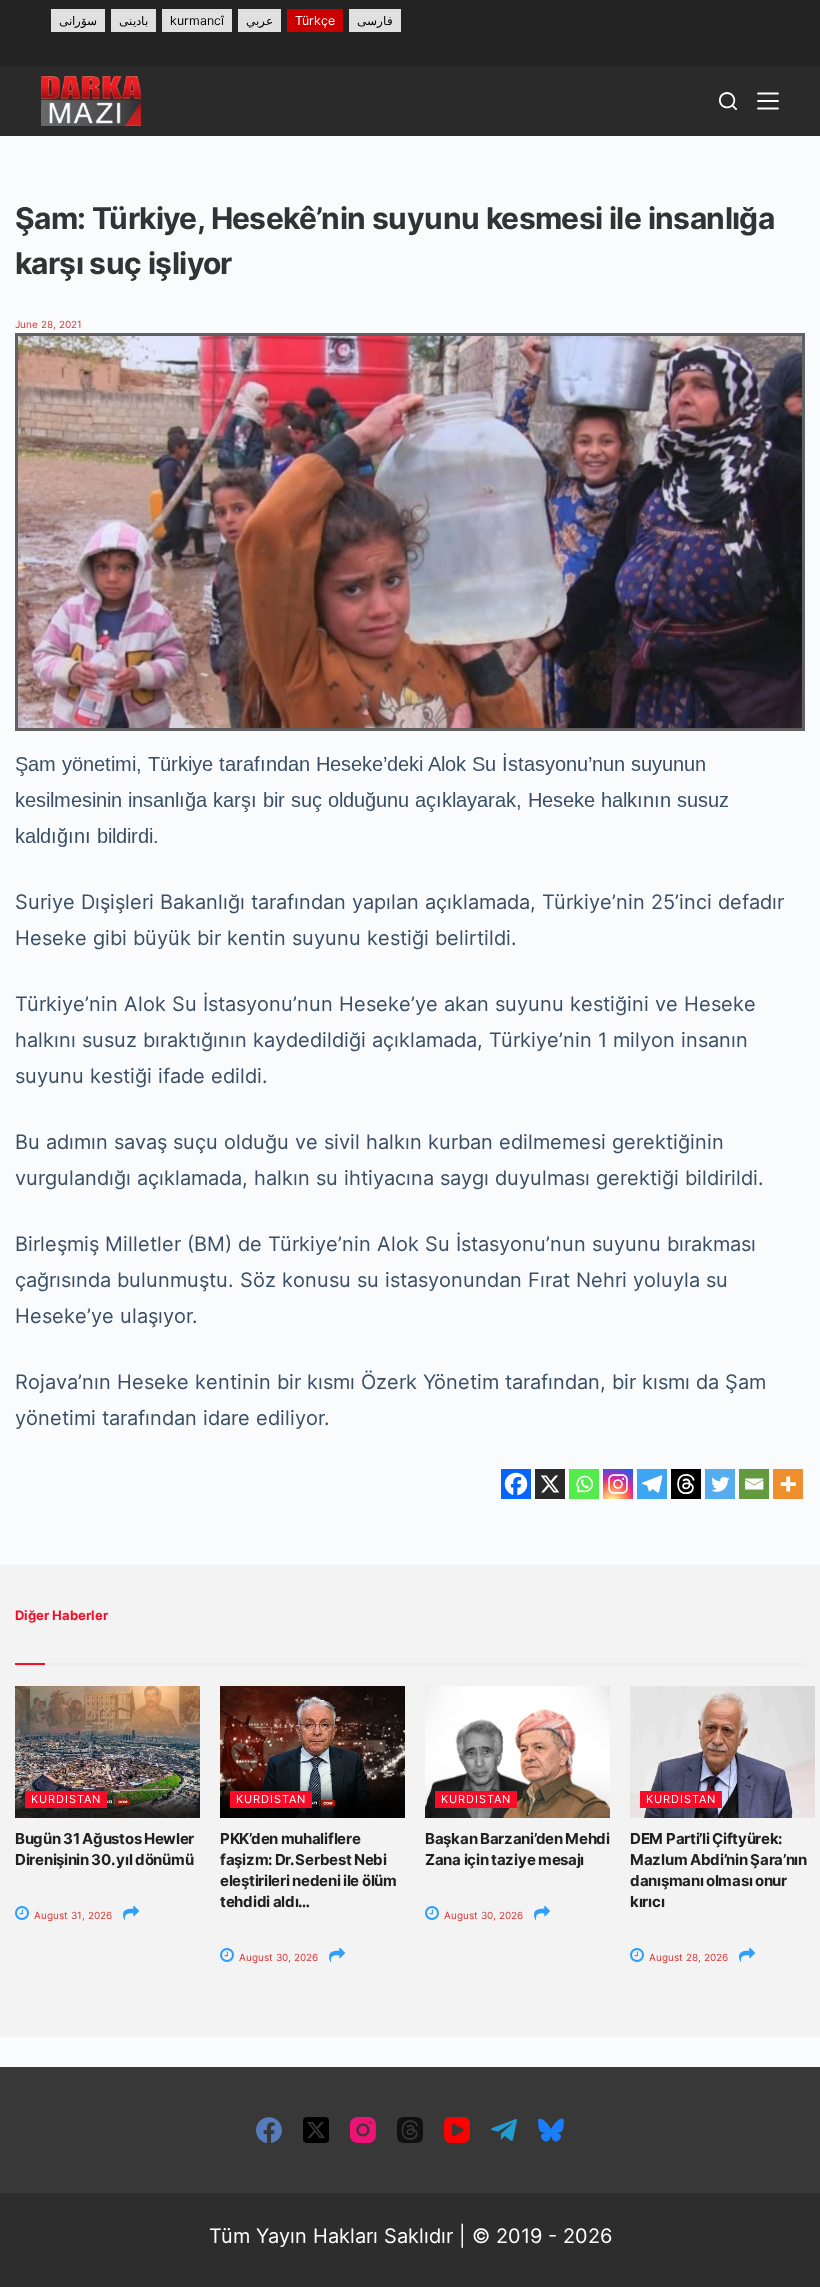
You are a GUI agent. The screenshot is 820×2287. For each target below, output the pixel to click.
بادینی (133, 20)
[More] (788, 1484)
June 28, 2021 (48, 324)
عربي (259, 20)
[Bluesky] (551, 2130)
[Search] (728, 101)
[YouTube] (457, 2130)
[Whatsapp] (584, 1484)
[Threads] (686, 1484)
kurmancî (197, 20)
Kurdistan (66, 1799)
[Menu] (768, 101)
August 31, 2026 (71, 1915)
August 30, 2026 (277, 1957)
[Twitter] (720, 1484)
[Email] (754, 1484)
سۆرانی (78, 20)
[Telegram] (652, 1484)
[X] (550, 1484)
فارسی (375, 20)
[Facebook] (516, 1484)
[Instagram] (618, 1484)
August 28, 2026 (687, 1957)
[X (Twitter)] (316, 2130)
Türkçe (315, 20)
